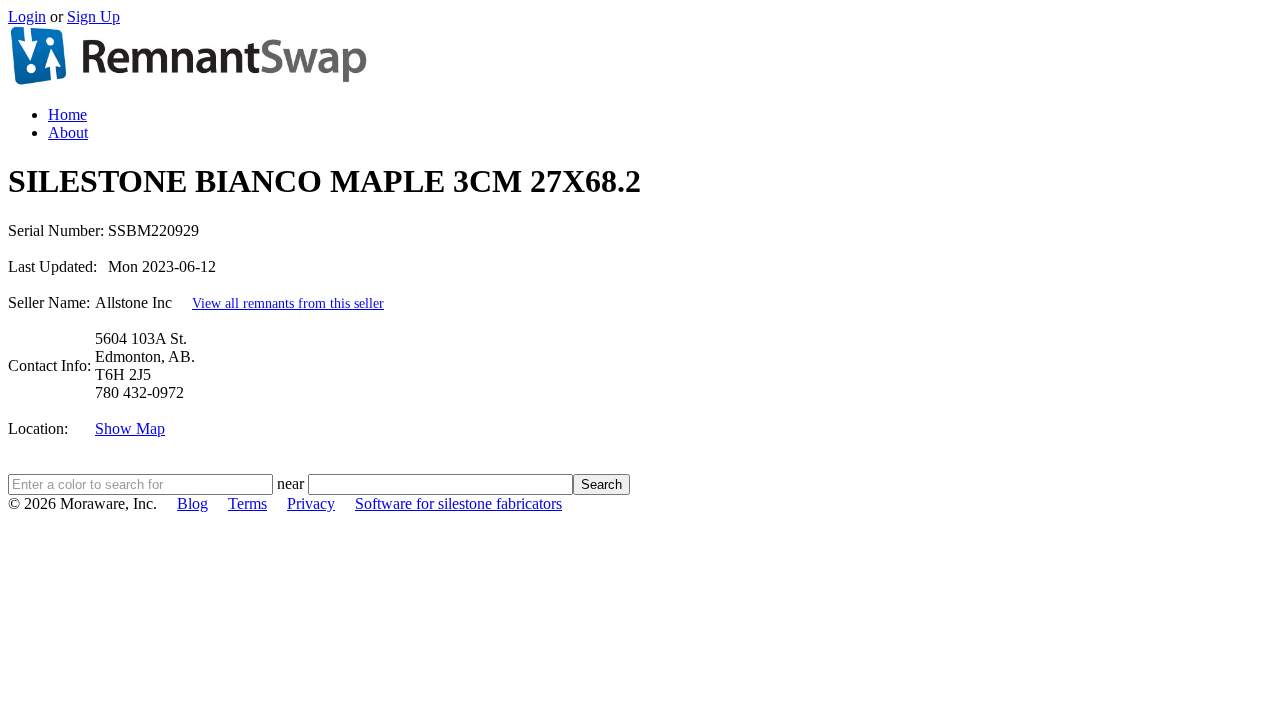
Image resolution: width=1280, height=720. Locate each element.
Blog (192, 503)
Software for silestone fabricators (458, 503)
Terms (247, 503)
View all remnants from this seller (288, 303)
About (68, 132)
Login (27, 16)
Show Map (130, 428)
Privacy (311, 503)
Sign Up (93, 16)
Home (67, 114)
